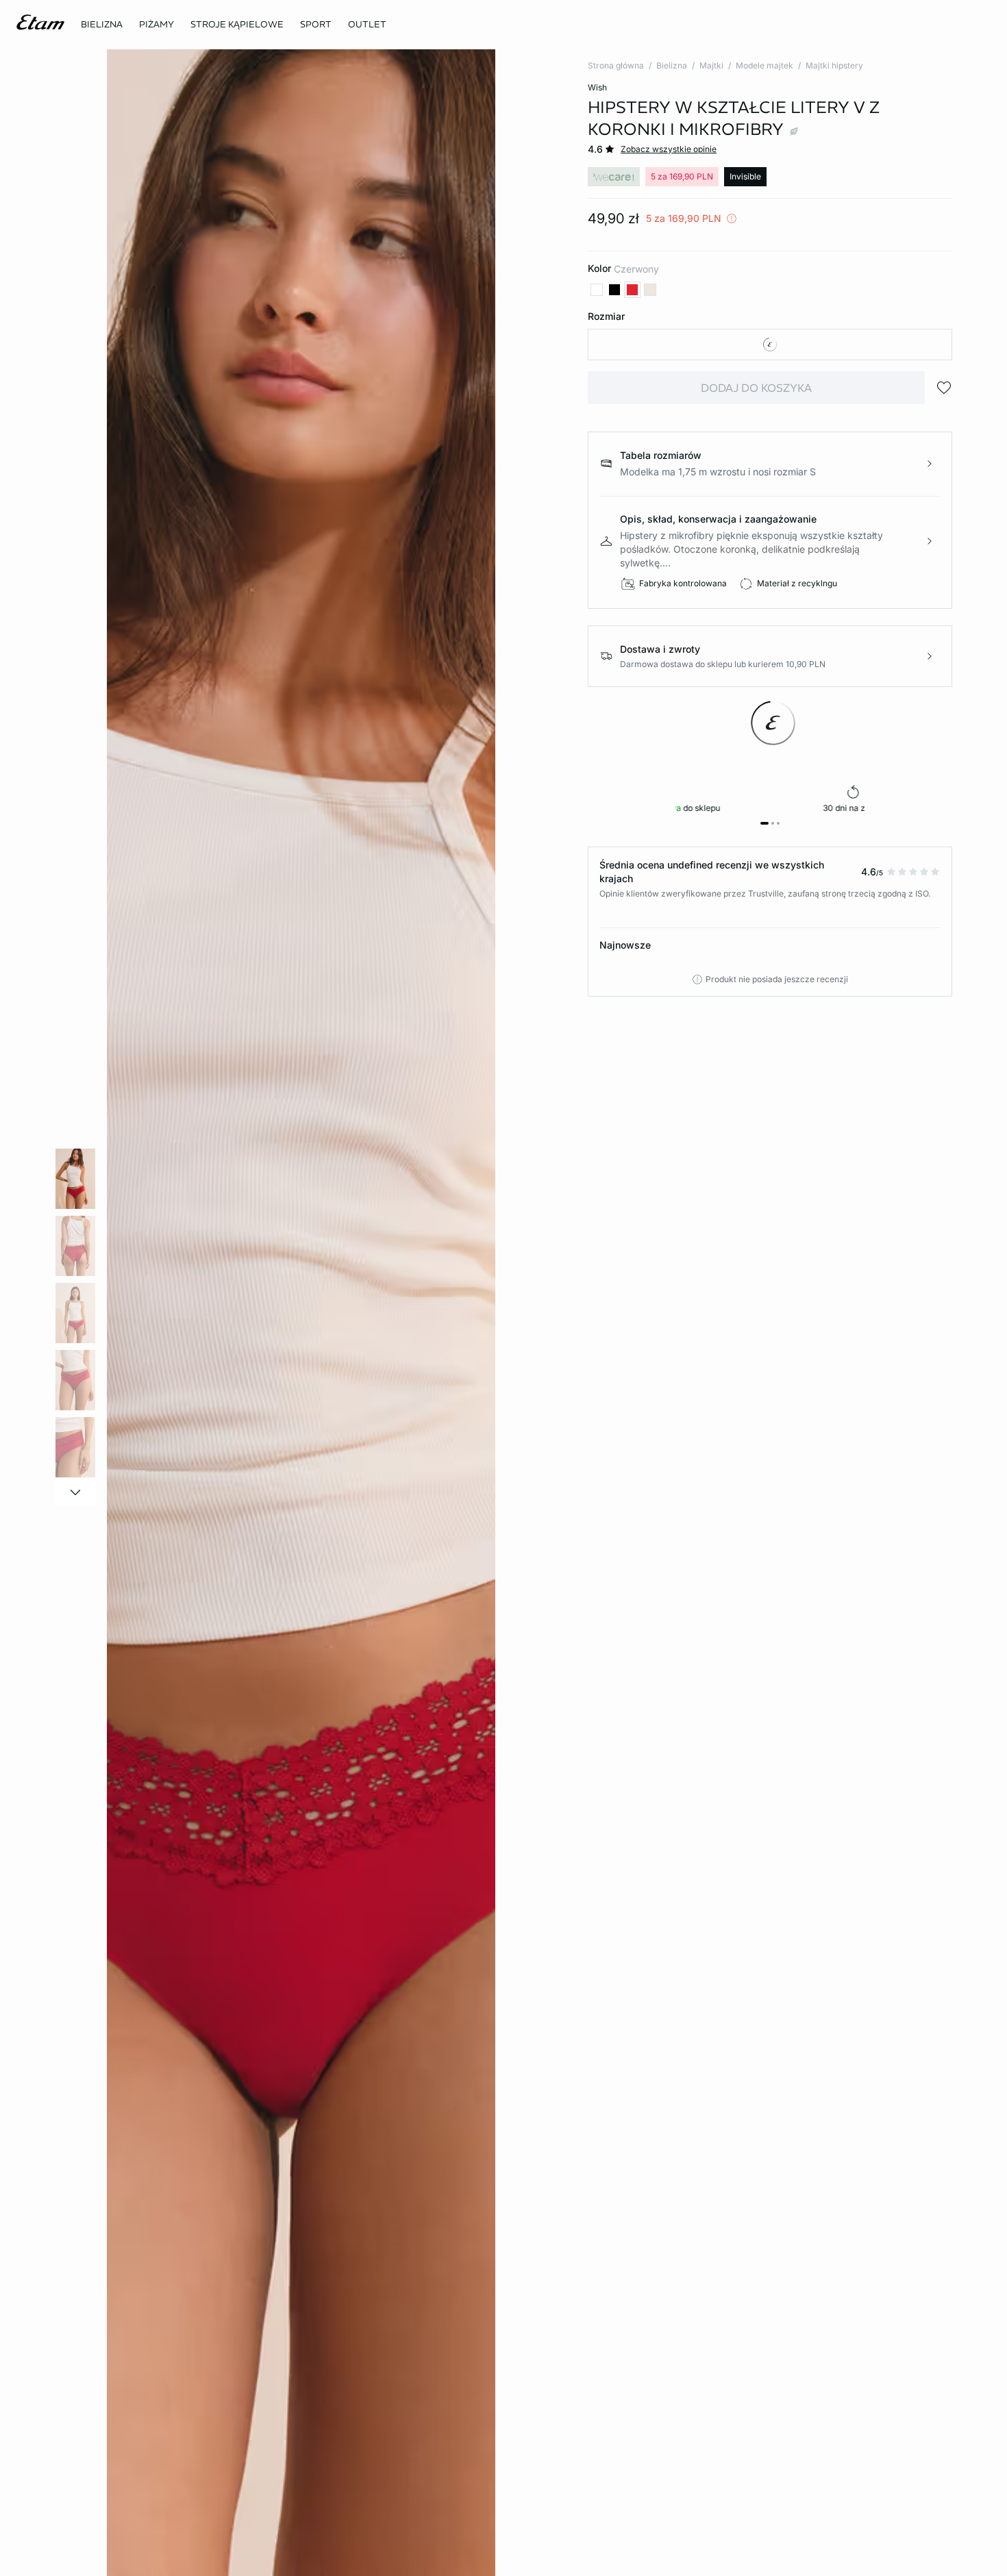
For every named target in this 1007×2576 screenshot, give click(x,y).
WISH (597, 87)
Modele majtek (764, 65)
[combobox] (770, 345)
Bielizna (672, 65)
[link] (316, 25)
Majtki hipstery (834, 65)
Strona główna (616, 65)
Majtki (711, 65)
